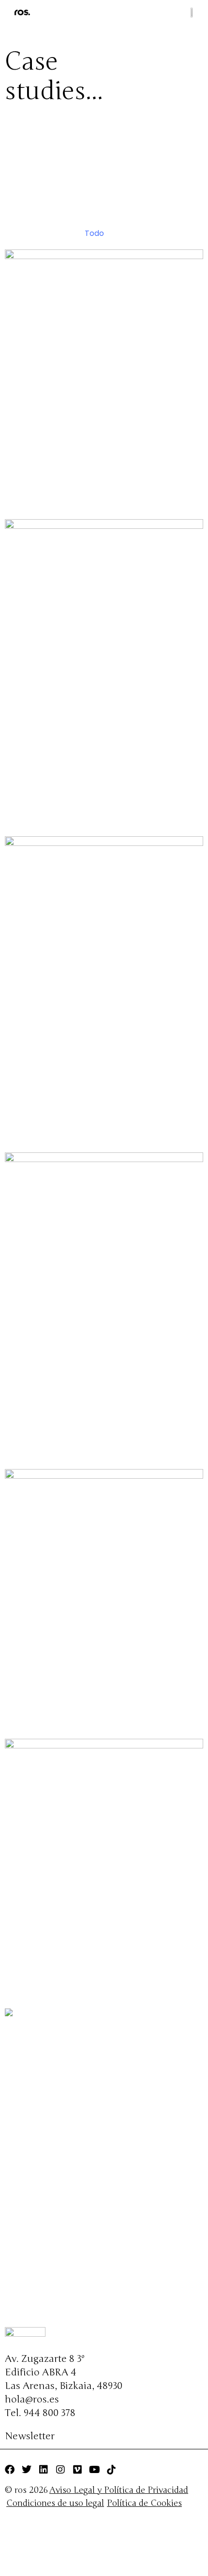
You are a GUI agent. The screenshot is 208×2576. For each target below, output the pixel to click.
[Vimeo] (77, 2470)
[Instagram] (60, 2470)
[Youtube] (94, 2470)
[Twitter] (27, 2470)
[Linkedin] (44, 2470)
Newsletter (30, 2436)
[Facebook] (10, 2470)
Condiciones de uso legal (55, 2503)
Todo (94, 233)
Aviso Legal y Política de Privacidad (119, 2490)
